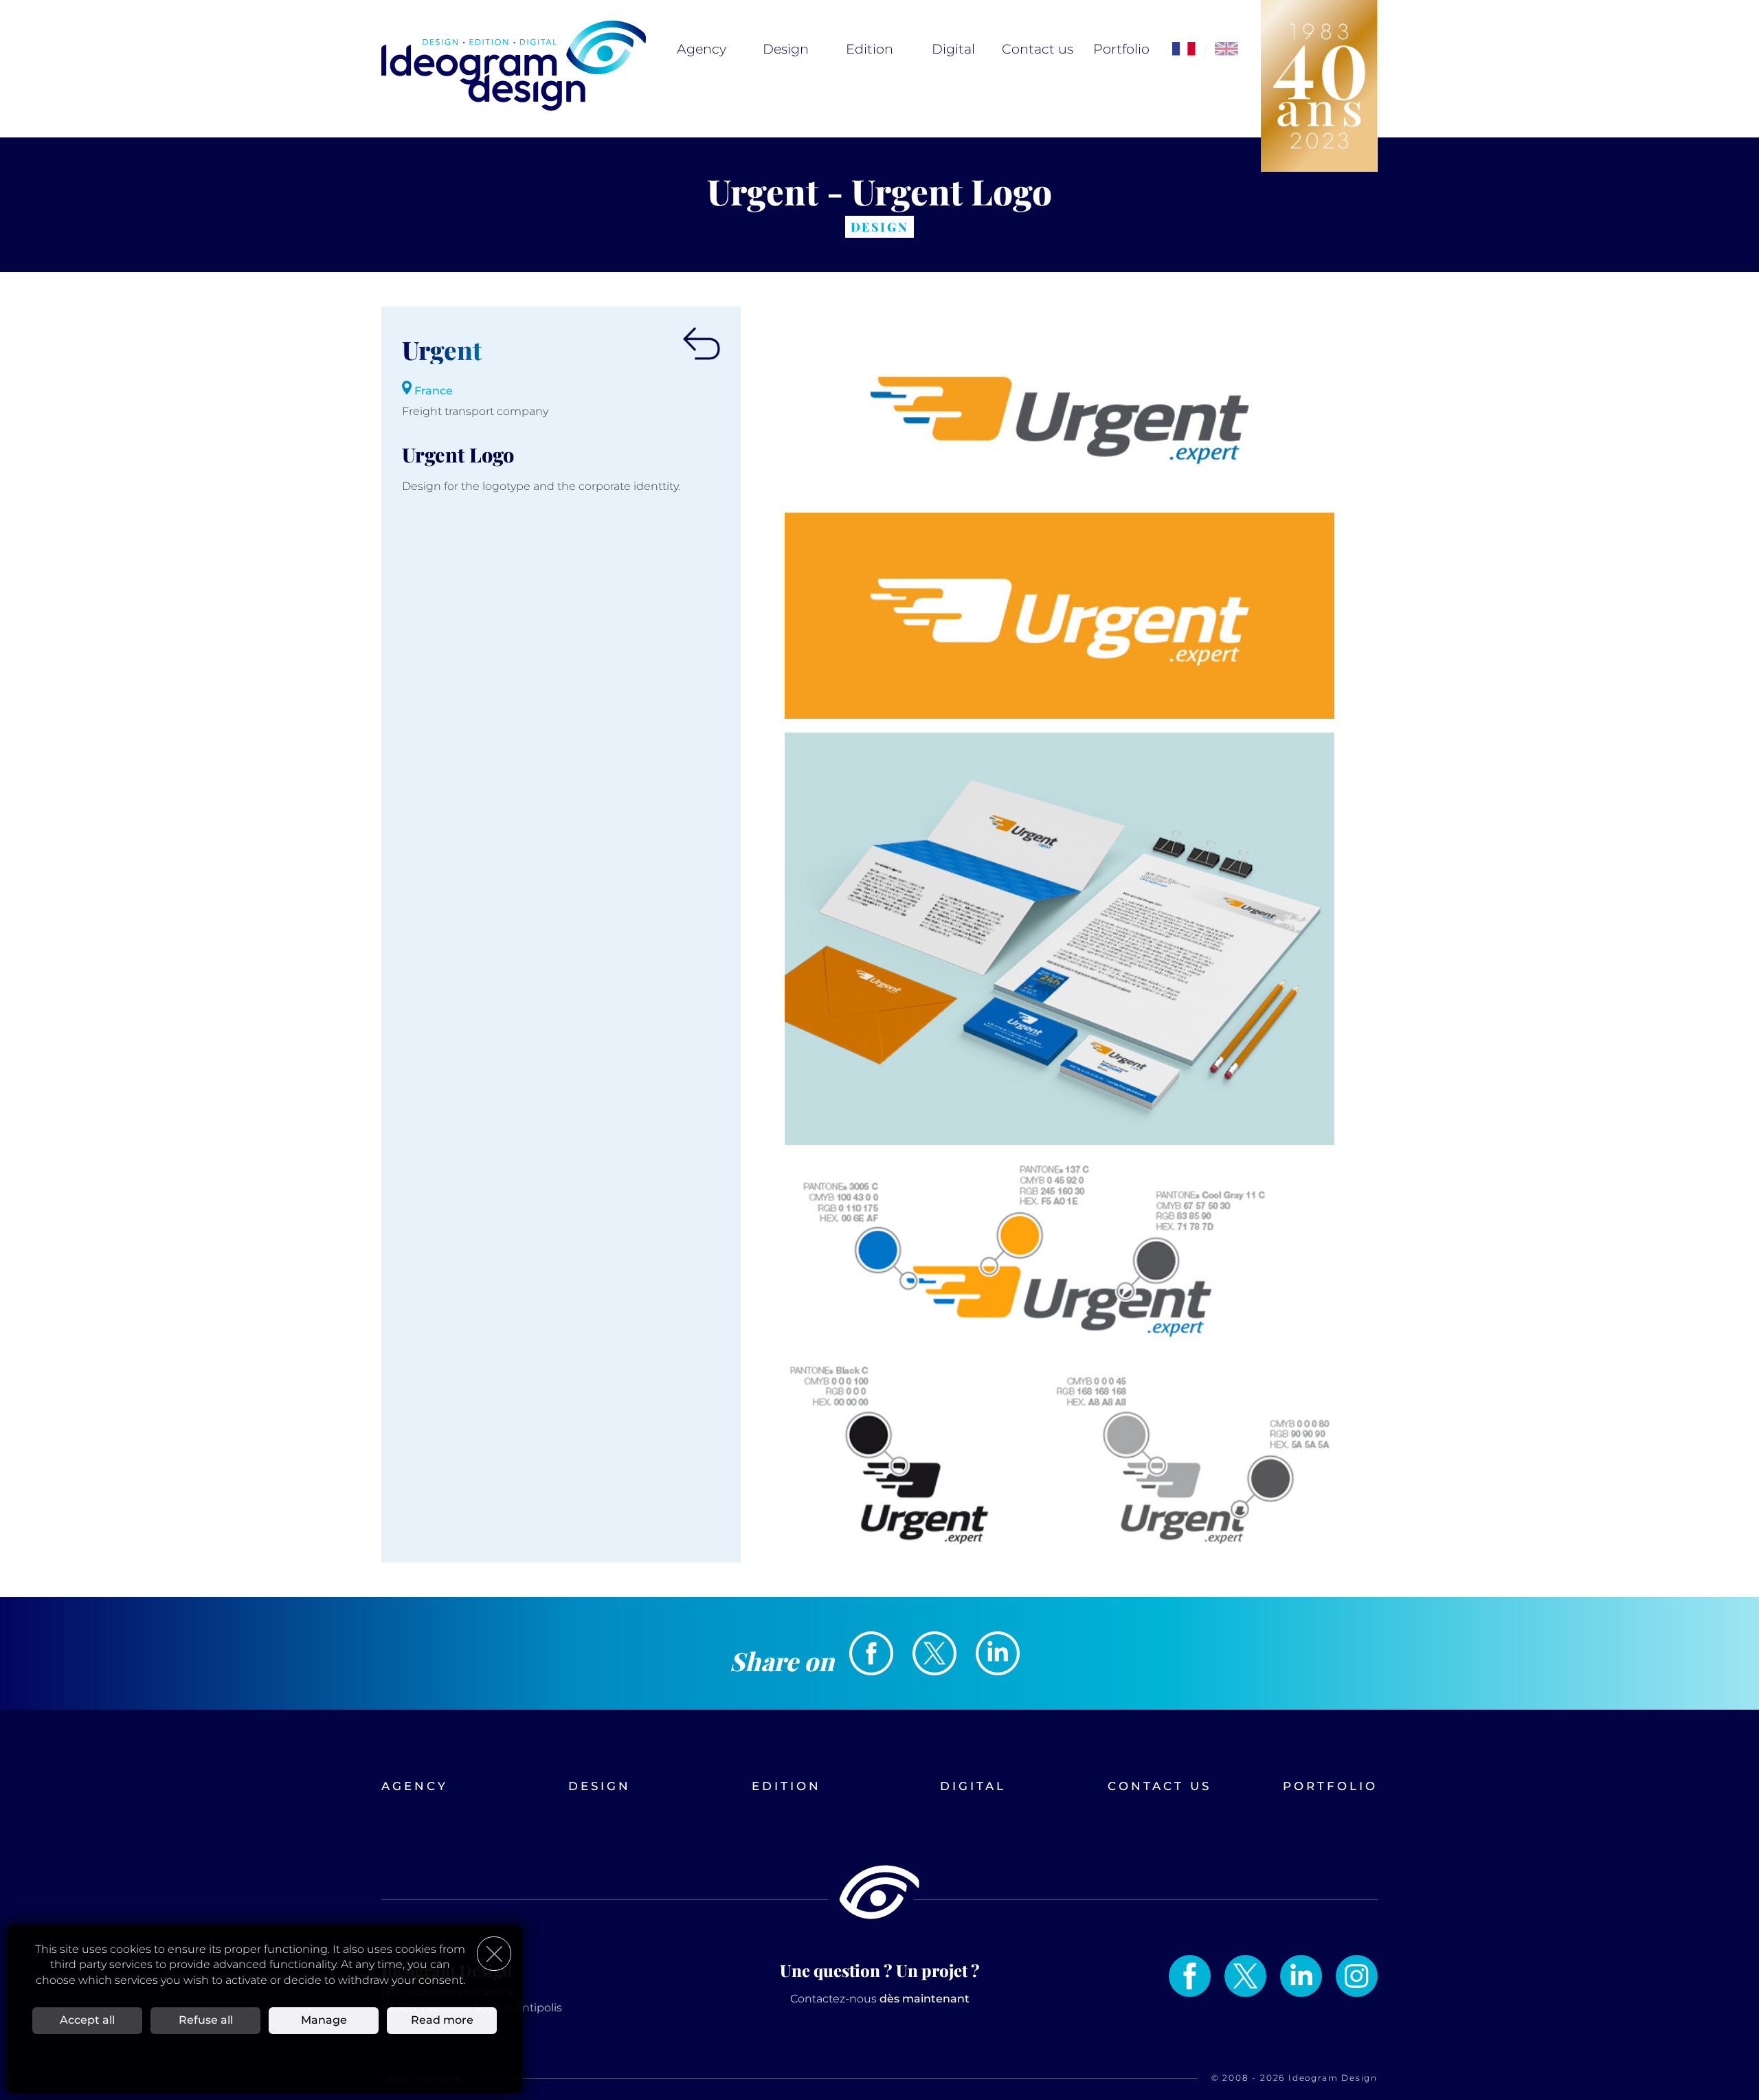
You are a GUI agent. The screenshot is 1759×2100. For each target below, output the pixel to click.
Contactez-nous (880, 1999)
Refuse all (206, 2020)
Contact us (1038, 49)
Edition (870, 49)
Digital (953, 49)
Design (786, 49)
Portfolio (1121, 49)
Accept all (87, 2020)
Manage (324, 2020)
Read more (442, 2020)
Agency (702, 49)
